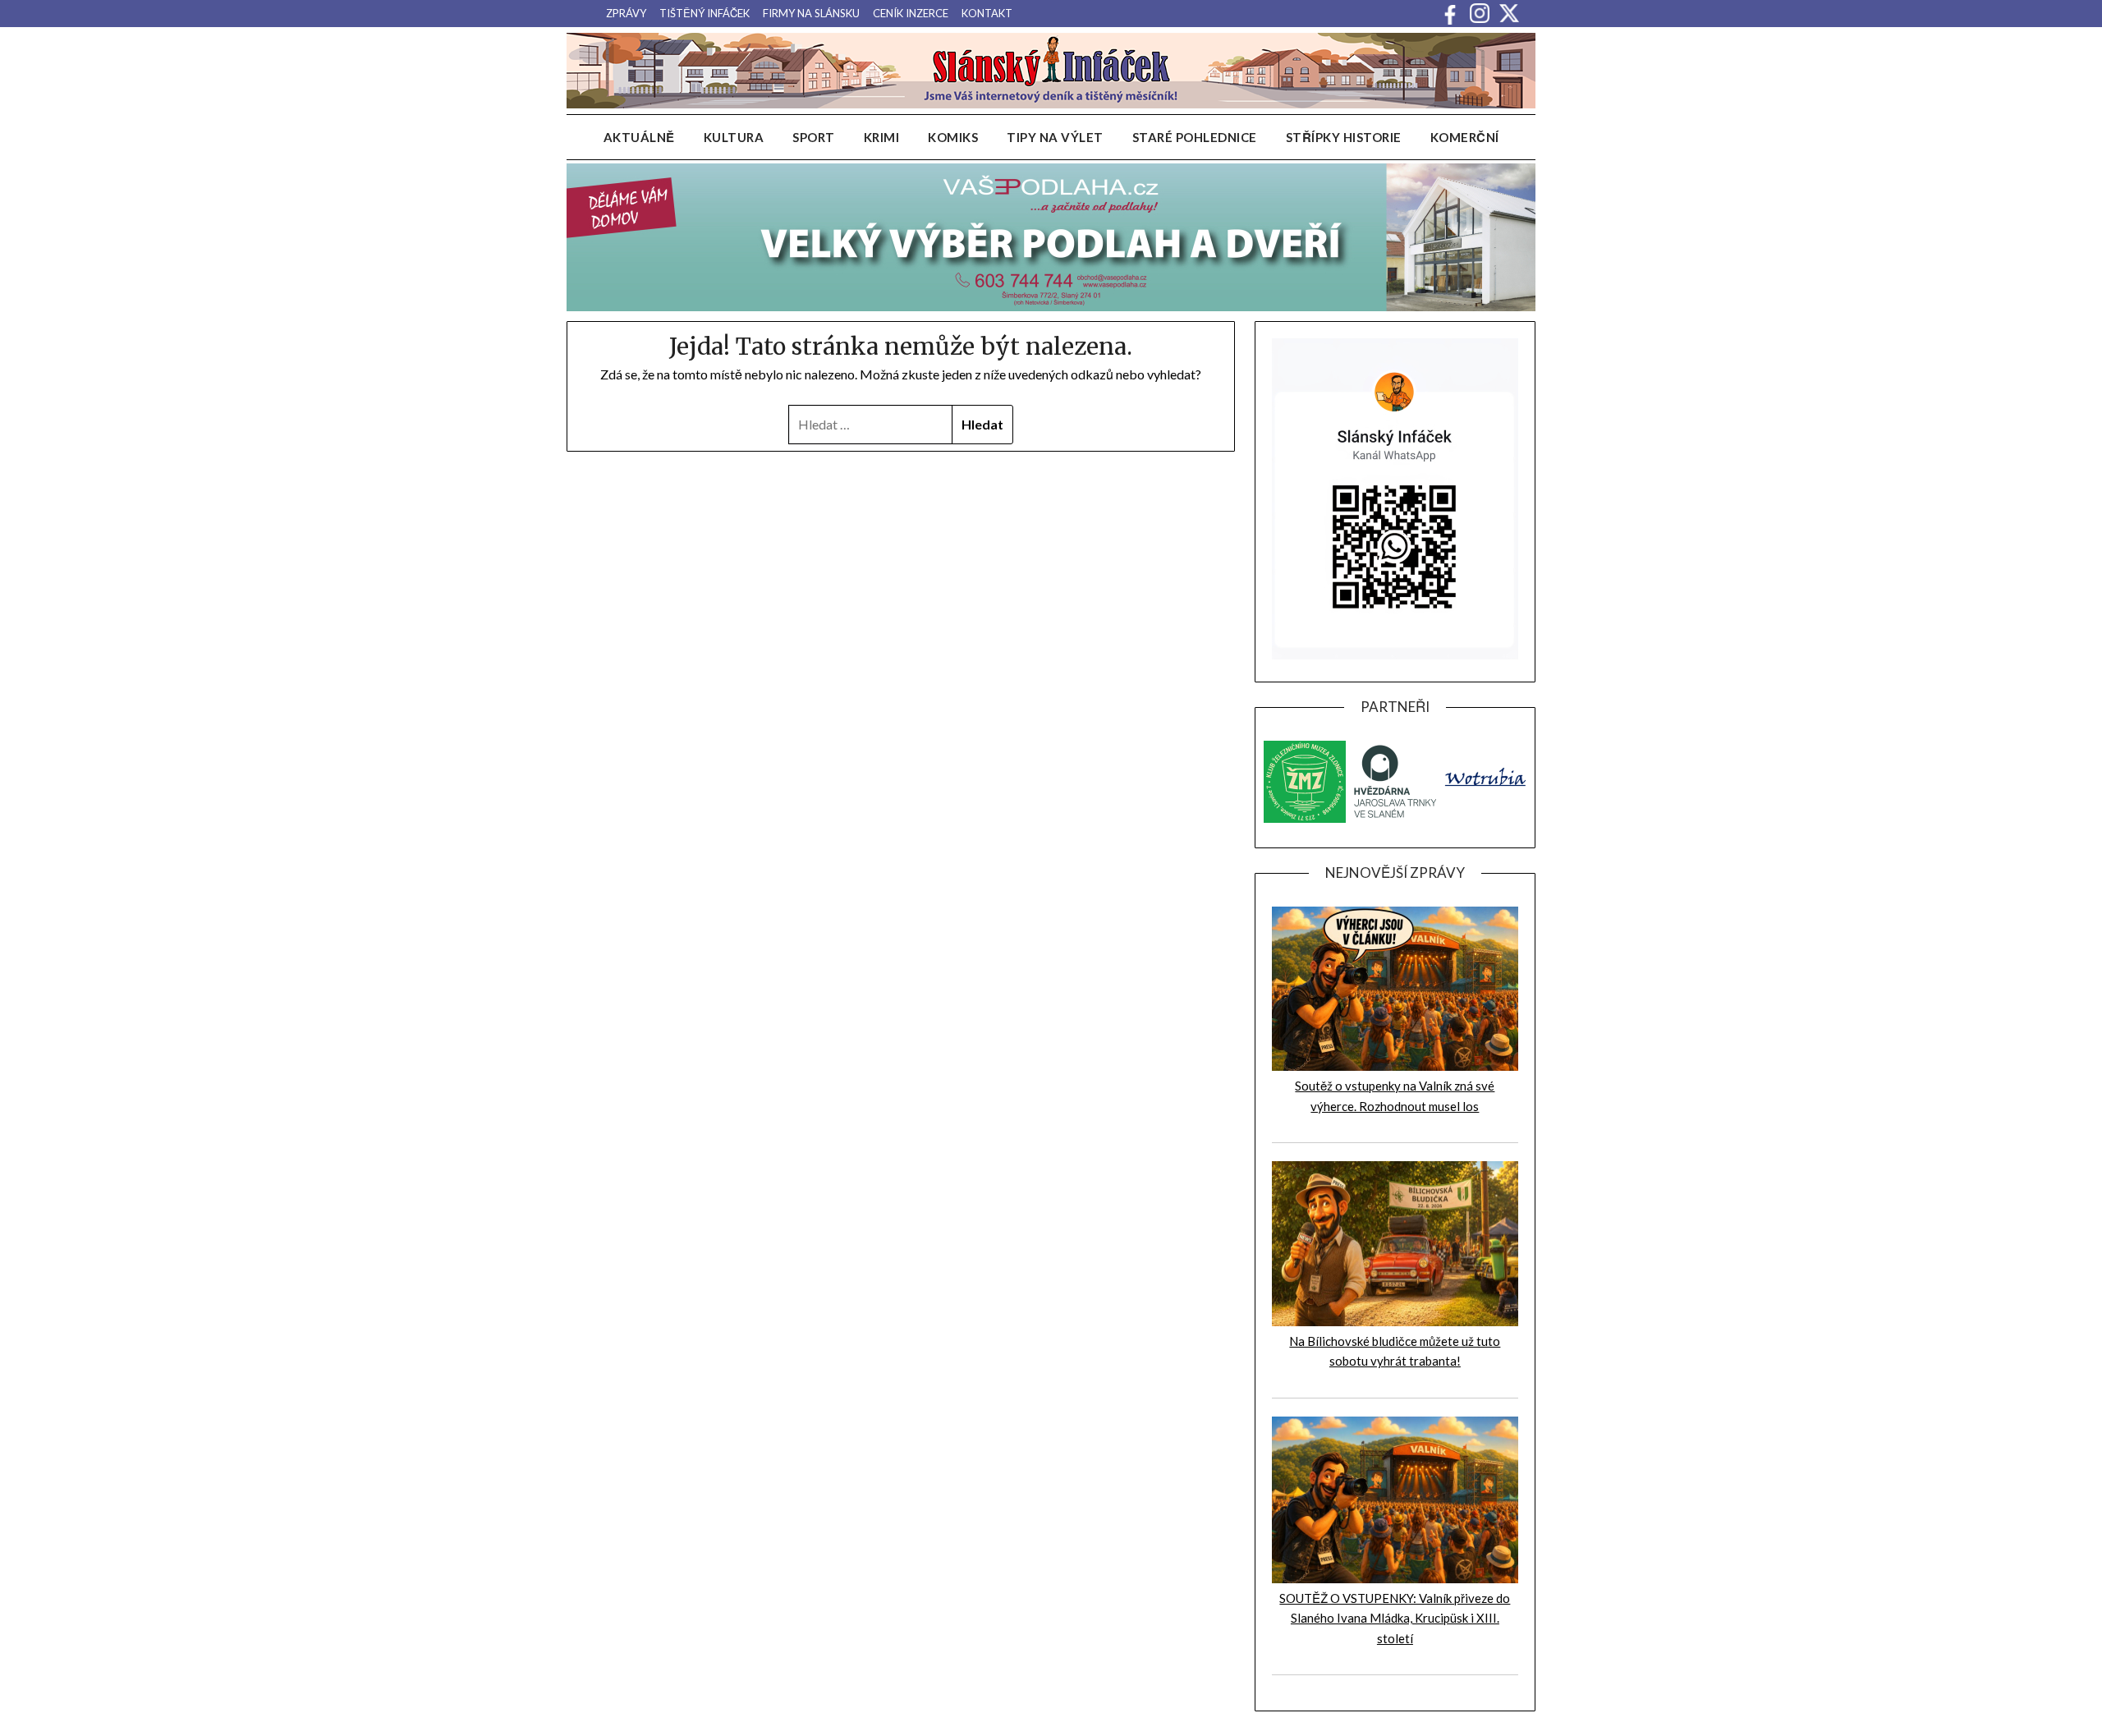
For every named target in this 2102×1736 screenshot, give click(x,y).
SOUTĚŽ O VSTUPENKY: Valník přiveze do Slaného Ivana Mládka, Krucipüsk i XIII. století (1395, 1618)
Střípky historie (1344, 137)
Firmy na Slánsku (811, 13)
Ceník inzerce (911, 13)
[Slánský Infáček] (1051, 71)
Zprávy (626, 13)
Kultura (734, 137)
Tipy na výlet (1055, 137)
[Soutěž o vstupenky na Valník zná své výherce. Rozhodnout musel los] (1395, 1066)
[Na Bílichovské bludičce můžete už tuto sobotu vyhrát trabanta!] (1395, 1321)
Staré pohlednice (1195, 137)
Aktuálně (639, 137)
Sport (814, 137)
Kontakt (987, 13)
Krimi (882, 137)
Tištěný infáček (704, 13)
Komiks (953, 137)
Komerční (1465, 137)
